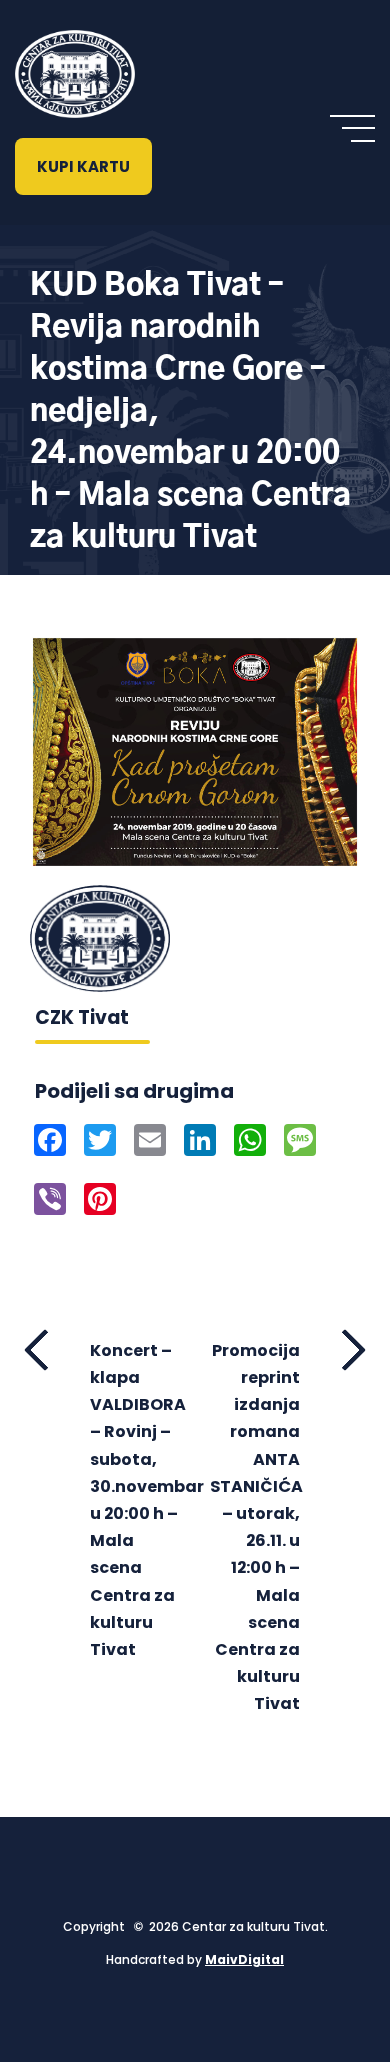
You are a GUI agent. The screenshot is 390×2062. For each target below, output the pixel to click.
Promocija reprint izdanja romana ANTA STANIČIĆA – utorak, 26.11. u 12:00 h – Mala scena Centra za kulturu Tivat (256, 1527)
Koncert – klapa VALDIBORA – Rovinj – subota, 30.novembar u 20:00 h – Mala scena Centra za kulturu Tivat (135, 1500)
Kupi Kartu (83, 166)
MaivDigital (244, 1959)
